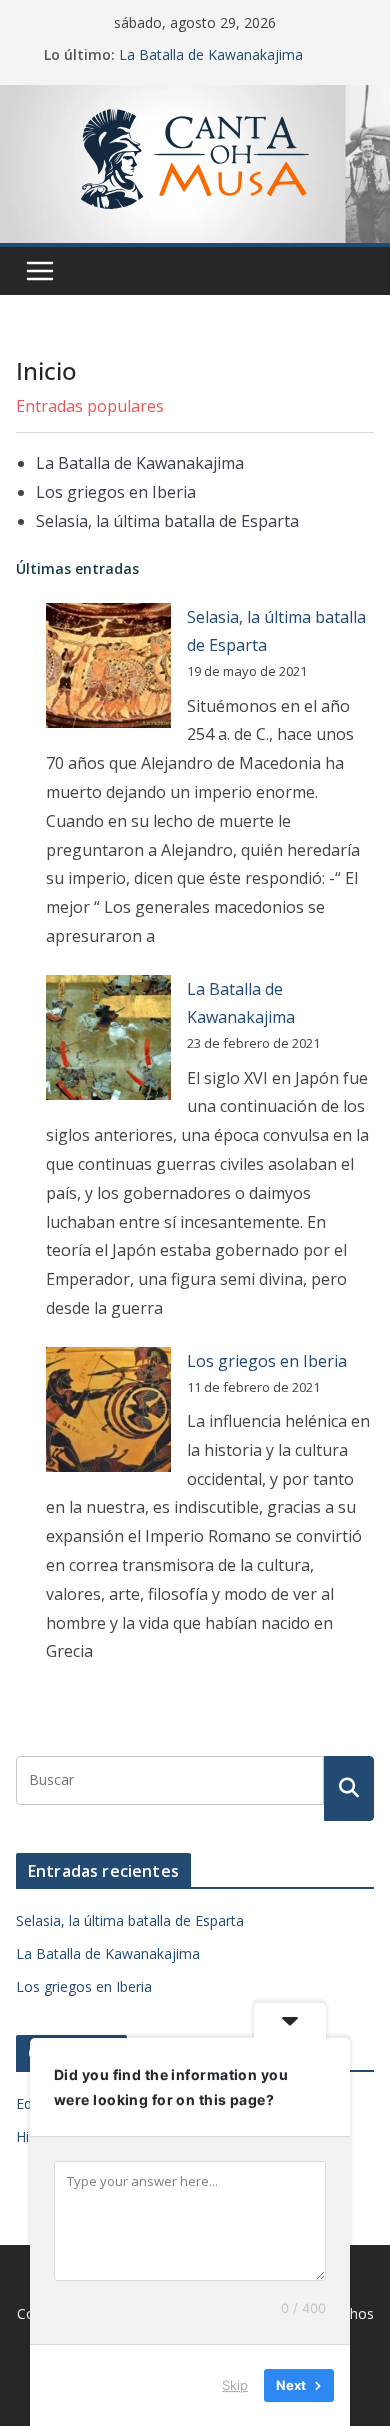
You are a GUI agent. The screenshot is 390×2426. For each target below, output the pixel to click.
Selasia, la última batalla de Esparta (167, 521)
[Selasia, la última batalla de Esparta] (108, 665)
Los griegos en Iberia (116, 492)
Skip (235, 2385)
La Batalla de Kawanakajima (211, 54)
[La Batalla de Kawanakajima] (108, 1037)
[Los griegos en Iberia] (108, 1409)
